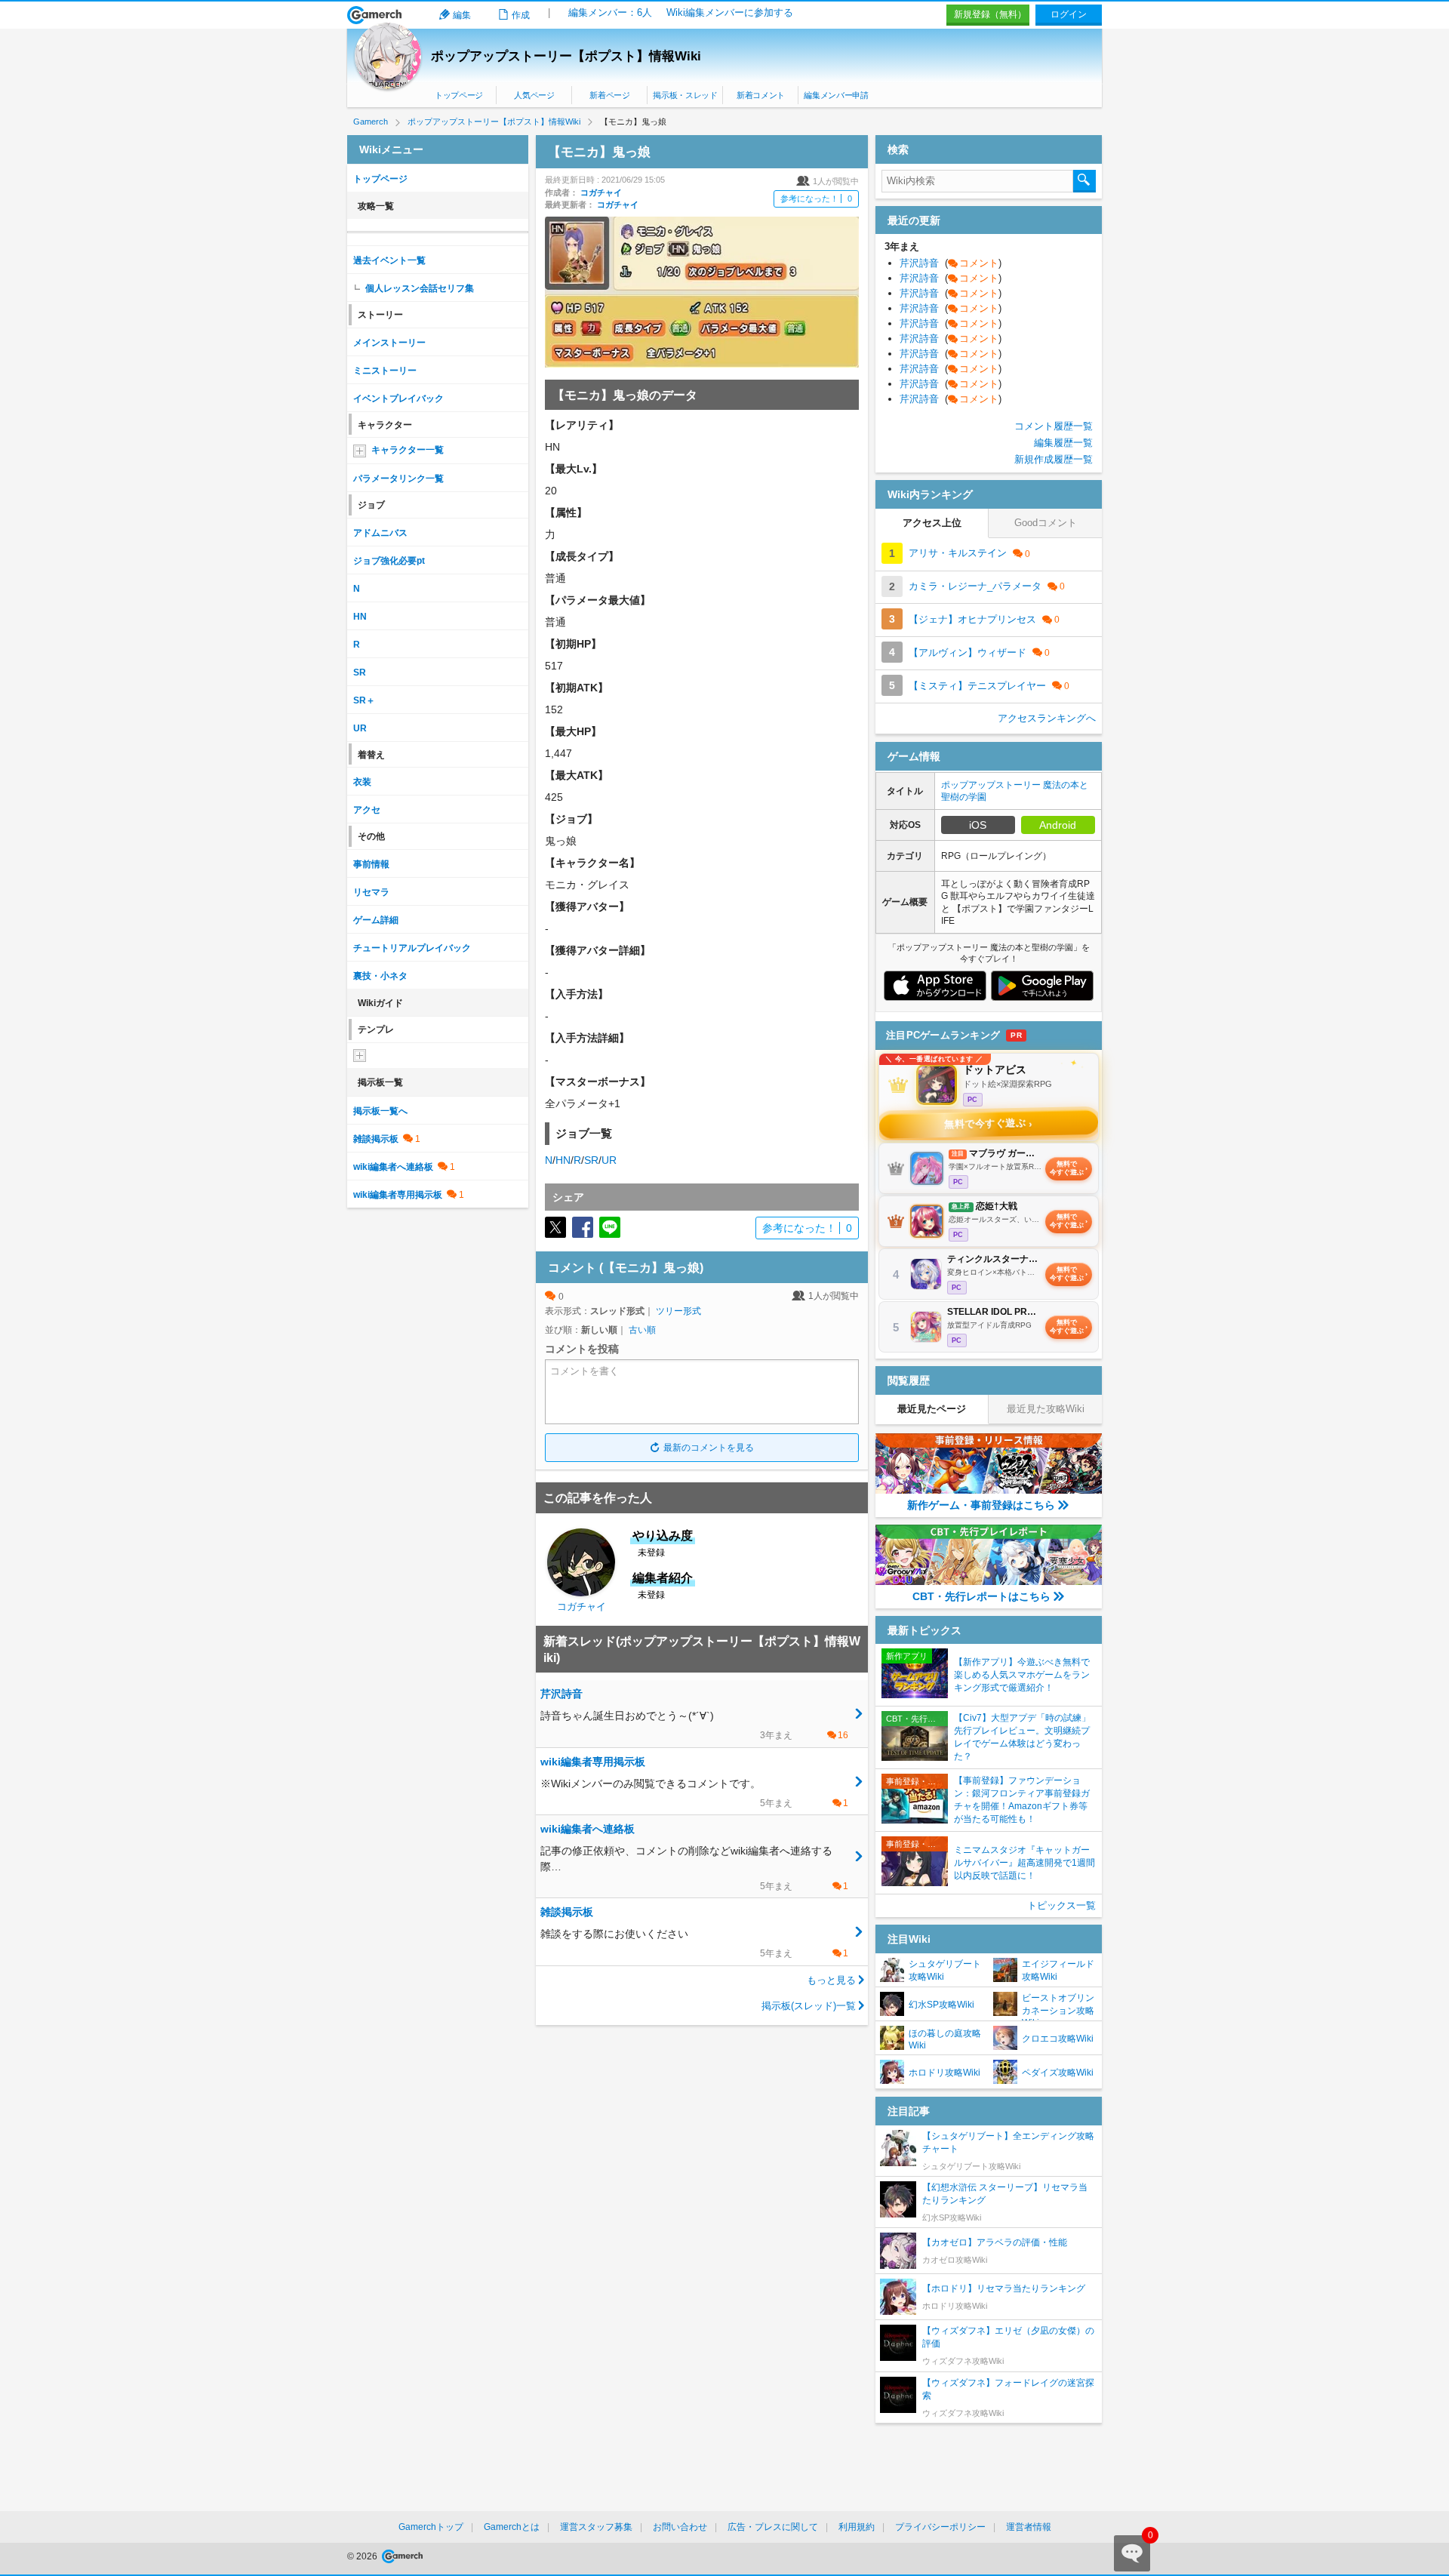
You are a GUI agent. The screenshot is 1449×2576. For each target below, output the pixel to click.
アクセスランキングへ (1047, 718)
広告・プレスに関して (773, 2527)
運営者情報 (1029, 2527)
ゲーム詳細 (376, 920)
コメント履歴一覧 (1054, 426)
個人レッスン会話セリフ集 (420, 288)
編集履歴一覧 (1063, 443)
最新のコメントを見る (709, 1448)
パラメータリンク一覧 (398, 479)
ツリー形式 (678, 1311)
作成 (521, 15)
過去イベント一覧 (389, 260)
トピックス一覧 (1061, 1905)
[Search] (1084, 181)
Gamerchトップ (431, 2527)
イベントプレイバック (398, 399)
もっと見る (831, 1980)
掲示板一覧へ (380, 1111)
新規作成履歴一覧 (1054, 459)
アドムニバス (380, 533)
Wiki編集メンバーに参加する (730, 12)
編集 (462, 15)
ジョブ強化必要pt (389, 561)
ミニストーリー (385, 371)
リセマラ (371, 892)
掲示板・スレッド (685, 95)
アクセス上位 (932, 523)
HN (563, 1160)
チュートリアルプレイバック (412, 948)
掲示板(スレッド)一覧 (809, 2006)
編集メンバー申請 (836, 95)
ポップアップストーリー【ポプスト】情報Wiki (566, 56)
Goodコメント (1046, 523)
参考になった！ (816, 199)
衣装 (362, 782)
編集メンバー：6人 (610, 12)
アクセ (367, 810)
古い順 (642, 1330)
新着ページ (609, 95)
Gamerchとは (512, 2527)
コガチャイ (601, 192)
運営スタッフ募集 (596, 2527)
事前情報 (371, 864)
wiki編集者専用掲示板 (398, 1195)
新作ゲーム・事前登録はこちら (981, 1505)
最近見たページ (932, 1409)
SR (591, 1160)
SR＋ (364, 700)
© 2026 (363, 2556)
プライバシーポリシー (940, 2527)
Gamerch (375, 15)
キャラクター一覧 (408, 450)
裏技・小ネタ (380, 976)
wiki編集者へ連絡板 (393, 1167)
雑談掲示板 (376, 1139)
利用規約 (857, 2527)
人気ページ (534, 95)
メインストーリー (389, 343)
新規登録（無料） (990, 14)
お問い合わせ (680, 2527)
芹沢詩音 (951, 263)
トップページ (459, 95)
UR (609, 1160)
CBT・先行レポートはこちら (981, 1596)
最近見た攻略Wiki (1046, 1409)
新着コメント (761, 95)
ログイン (1069, 14)
